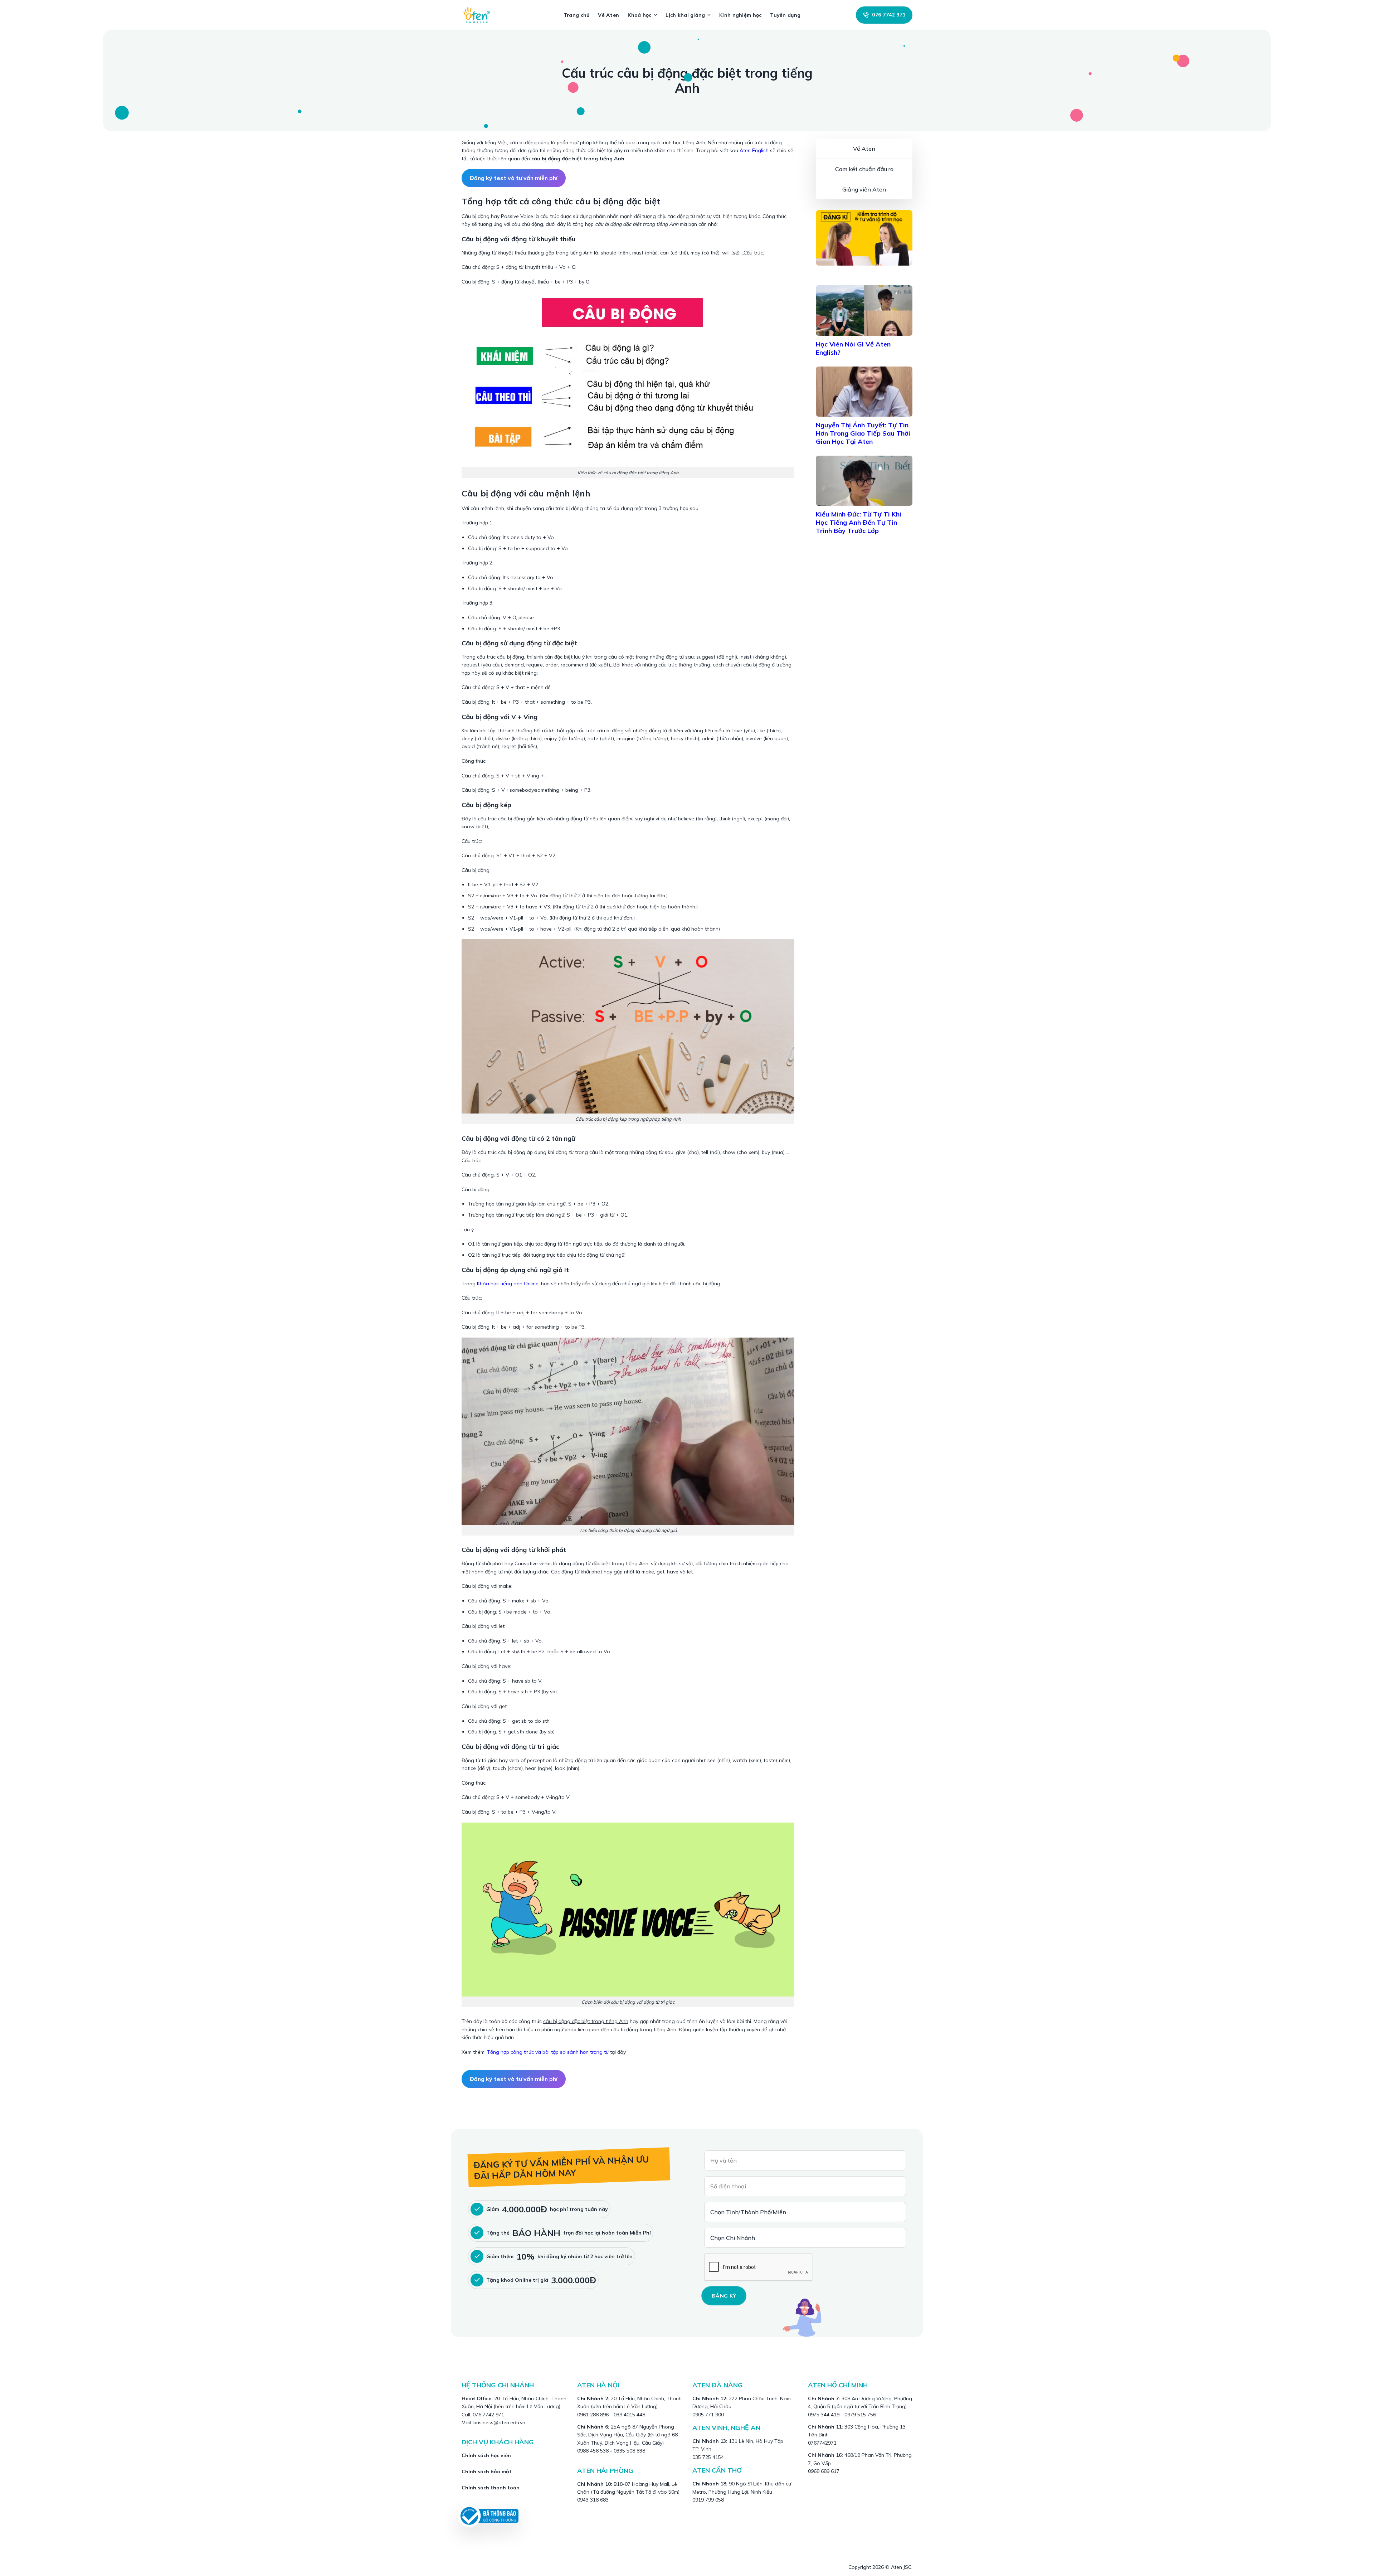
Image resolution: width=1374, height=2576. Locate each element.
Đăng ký (724, 2296)
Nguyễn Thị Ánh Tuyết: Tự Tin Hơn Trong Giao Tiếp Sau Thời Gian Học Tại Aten (863, 433)
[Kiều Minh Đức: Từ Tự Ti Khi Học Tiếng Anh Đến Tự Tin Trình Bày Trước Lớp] (864, 481)
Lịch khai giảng (685, 15)
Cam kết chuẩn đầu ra (864, 169)
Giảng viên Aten (864, 189)
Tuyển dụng (785, 15)
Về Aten (608, 15)
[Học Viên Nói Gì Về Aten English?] (864, 310)
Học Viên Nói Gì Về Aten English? (853, 348)
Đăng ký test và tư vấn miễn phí (514, 178)
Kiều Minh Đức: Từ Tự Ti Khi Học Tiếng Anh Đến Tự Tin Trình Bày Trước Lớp (859, 522)
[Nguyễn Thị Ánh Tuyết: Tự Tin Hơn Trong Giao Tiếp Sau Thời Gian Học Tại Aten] (864, 392)
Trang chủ (577, 15)
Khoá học (639, 15)
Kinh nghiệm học (740, 15)
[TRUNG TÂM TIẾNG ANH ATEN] (479, 15)
